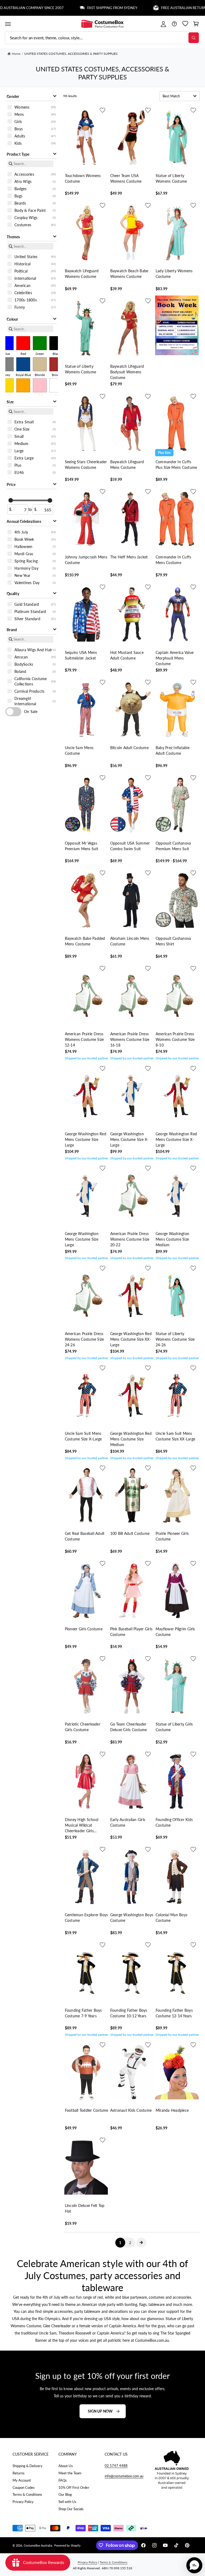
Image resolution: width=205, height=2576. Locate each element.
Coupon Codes (24, 2487)
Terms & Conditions (27, 2494)
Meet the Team (70, 2473)
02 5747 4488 (116, 2466)
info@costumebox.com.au (124, 2476)
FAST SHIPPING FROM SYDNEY (85, 8)
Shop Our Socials (71, 2509)
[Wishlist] (185, 24)
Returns (19, 2473)
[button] (8, 24)
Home (16, 54)
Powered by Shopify (67, 2545)
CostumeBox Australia (38, 2545)
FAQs (63, 2480)
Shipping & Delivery (27, 2466)
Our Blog (65, 2494)
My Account (22, 2480)
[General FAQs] (174, 24)
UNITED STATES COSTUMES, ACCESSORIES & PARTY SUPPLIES (71, 54)
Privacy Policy (23, 2502)
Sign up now (100, 2411)
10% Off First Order (74, 2487)
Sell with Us (67, 2502)
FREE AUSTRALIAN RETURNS (158, 8)
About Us (66, 2466)
